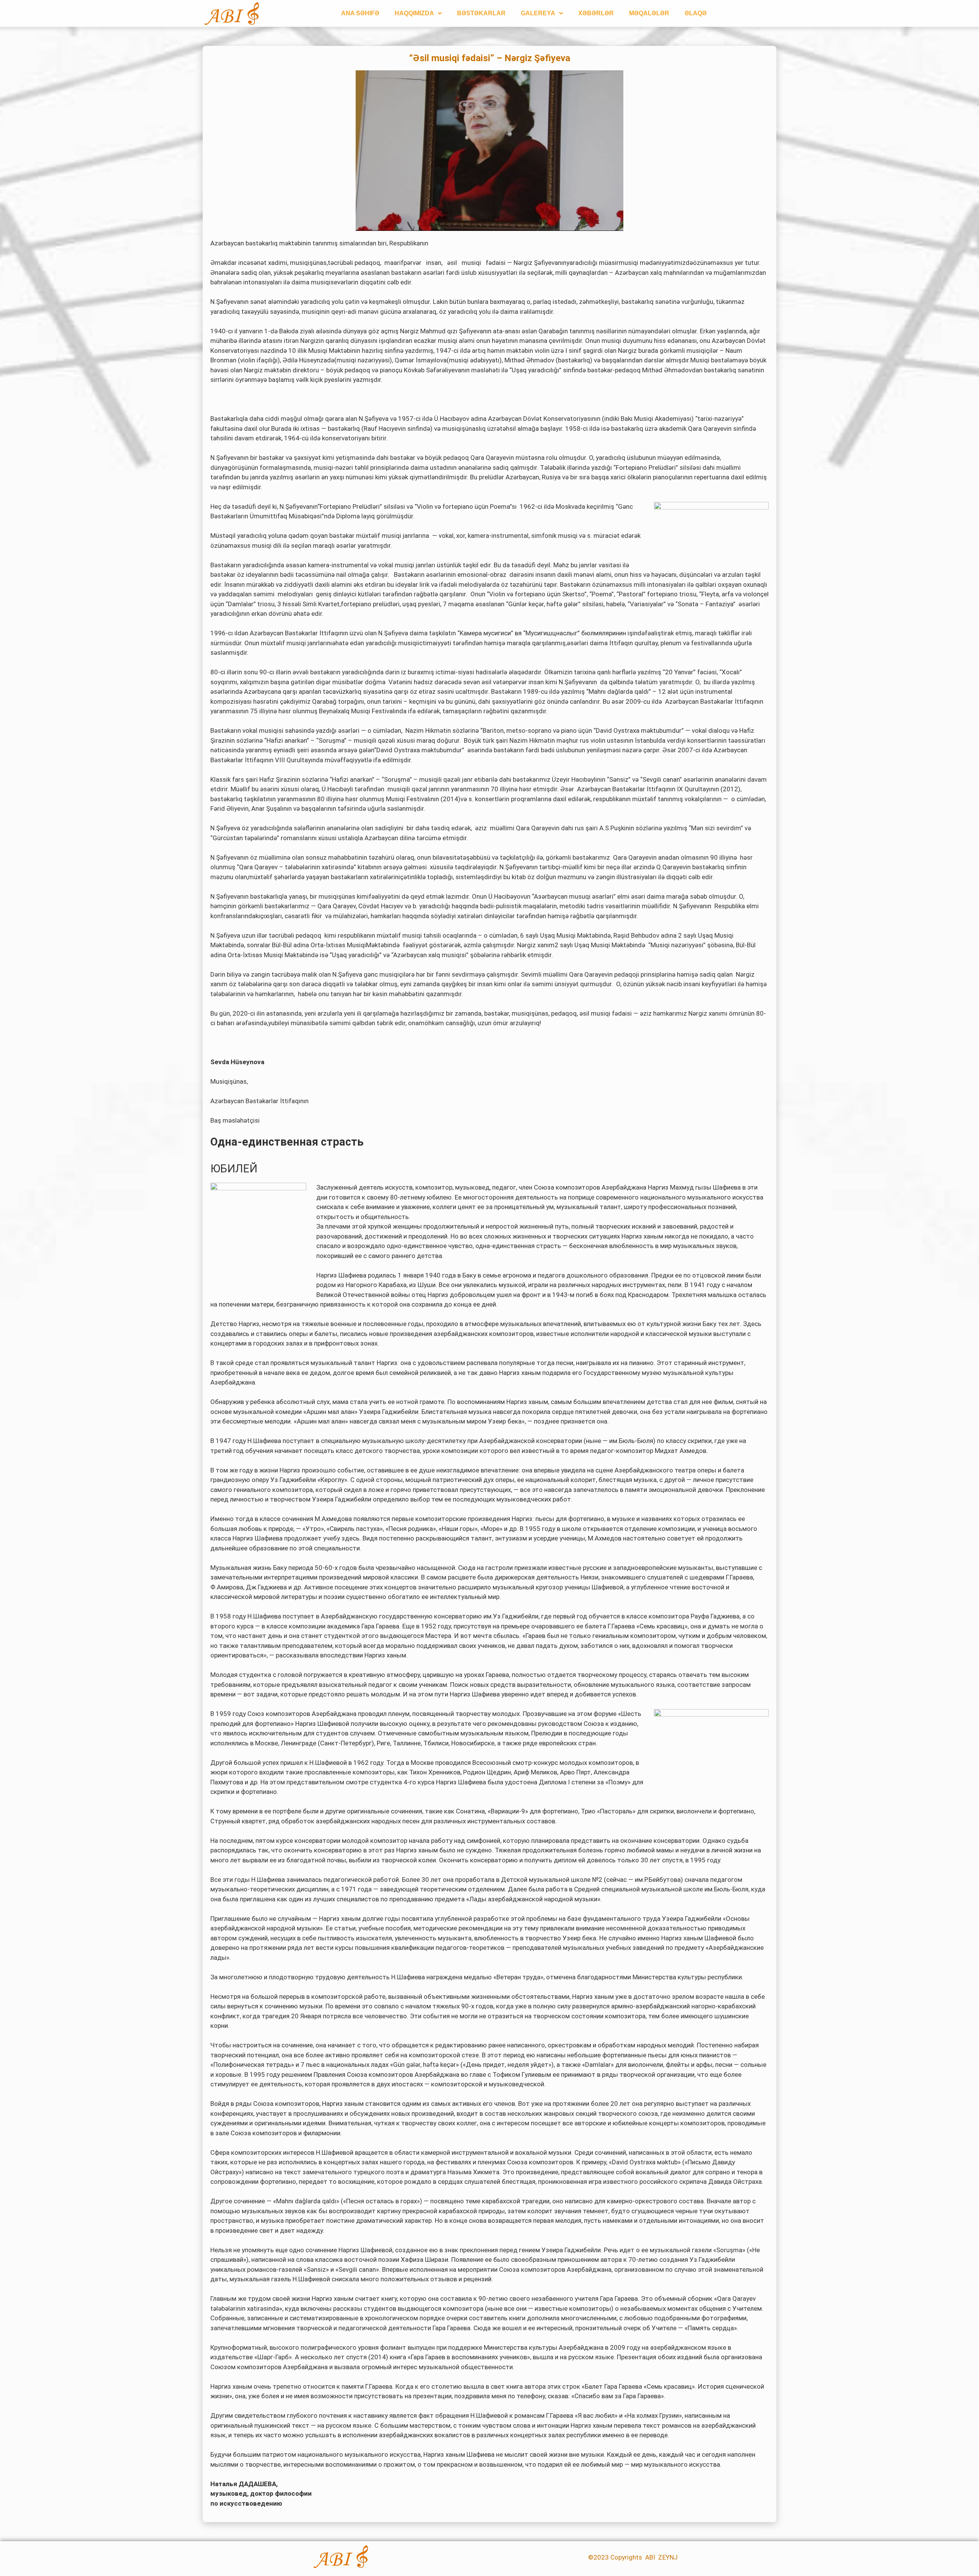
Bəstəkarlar (481, 13)
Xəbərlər (596, 13)
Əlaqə (696, 13)
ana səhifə (360, 13)
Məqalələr (649, 13)
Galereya (538, 13)
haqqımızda (414, 13)
